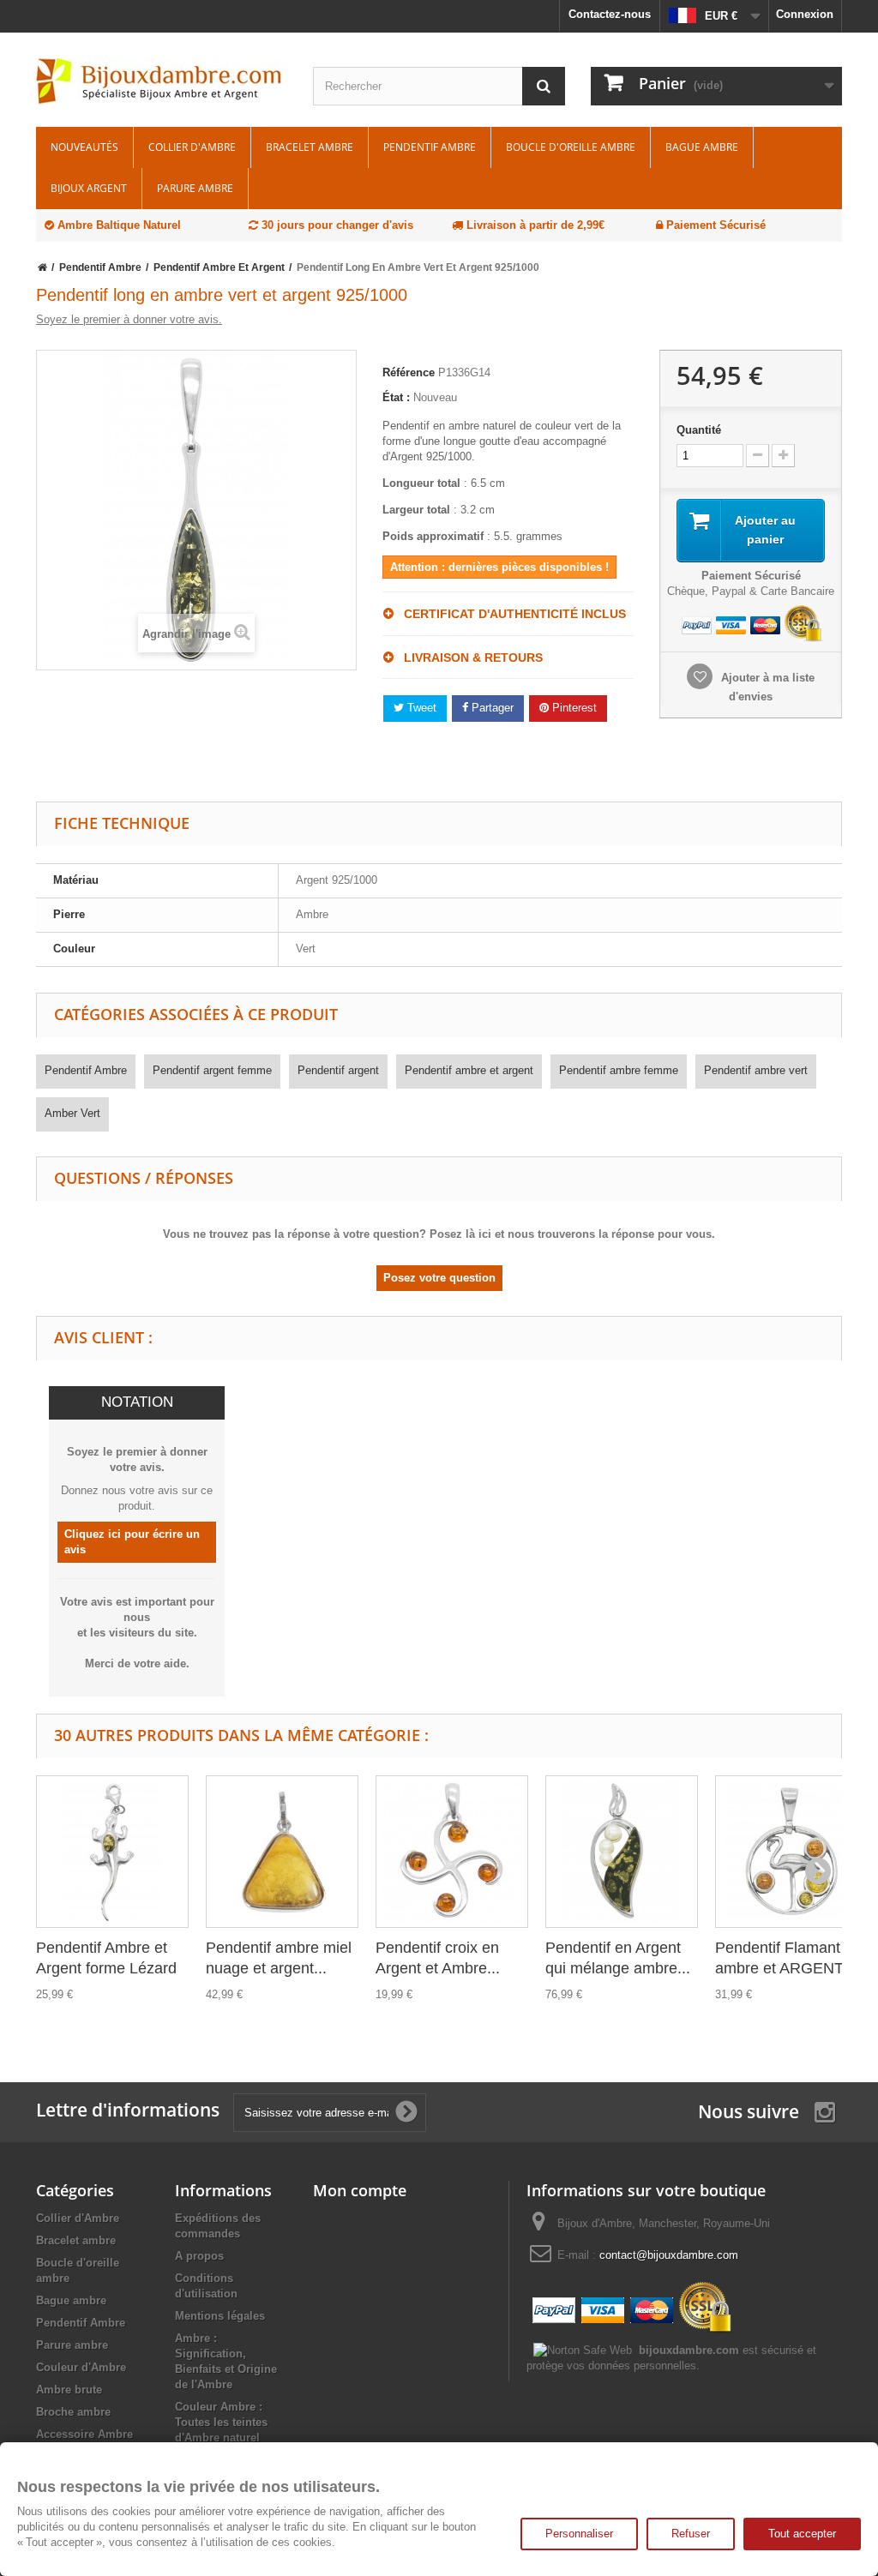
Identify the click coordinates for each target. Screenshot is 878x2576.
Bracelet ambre (310, 147)
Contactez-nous (610, 14)
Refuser (691, 2534)
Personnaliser (579, 2534)
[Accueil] (42, 267)
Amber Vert (72, 1113)
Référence (409, 372)
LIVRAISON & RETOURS (468, 658)
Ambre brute (69, 2390)
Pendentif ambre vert (756, 1070)
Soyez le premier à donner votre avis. (129, 319)
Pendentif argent (338, 1070)
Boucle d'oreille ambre (571, 147)
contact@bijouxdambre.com (669, 2255)
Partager (491, 708)
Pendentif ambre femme (619, 1070)
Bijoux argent (89, 188)
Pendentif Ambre (430, 147)
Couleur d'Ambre (81, 2367)
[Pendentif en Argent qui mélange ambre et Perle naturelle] (622, 1852)
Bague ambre (702, 147)
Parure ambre (195, 188)
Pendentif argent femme (212, 1070)
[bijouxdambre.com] (162, 81)
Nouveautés (84, 147)
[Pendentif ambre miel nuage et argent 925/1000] (282, 1852)
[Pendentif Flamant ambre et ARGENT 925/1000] (791, 1852)
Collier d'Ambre (192, 147)
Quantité (699, 430)
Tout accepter (802, 2534)
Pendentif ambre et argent (469, 1070)
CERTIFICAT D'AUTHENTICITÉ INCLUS (510, 614)
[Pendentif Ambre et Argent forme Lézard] (112, 1852)
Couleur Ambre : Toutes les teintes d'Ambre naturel (221, 2422)
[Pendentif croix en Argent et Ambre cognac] (452, 1852)
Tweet (420, 708)
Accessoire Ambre (84, 2434)
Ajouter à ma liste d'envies (766, 687)
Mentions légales (220, 2316)
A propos (199, 2256)
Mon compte (360, 2190)
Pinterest (573, 708)
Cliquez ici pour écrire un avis (132, 1542)
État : (396, 397)
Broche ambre (73, 2412)
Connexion (805, 14)
